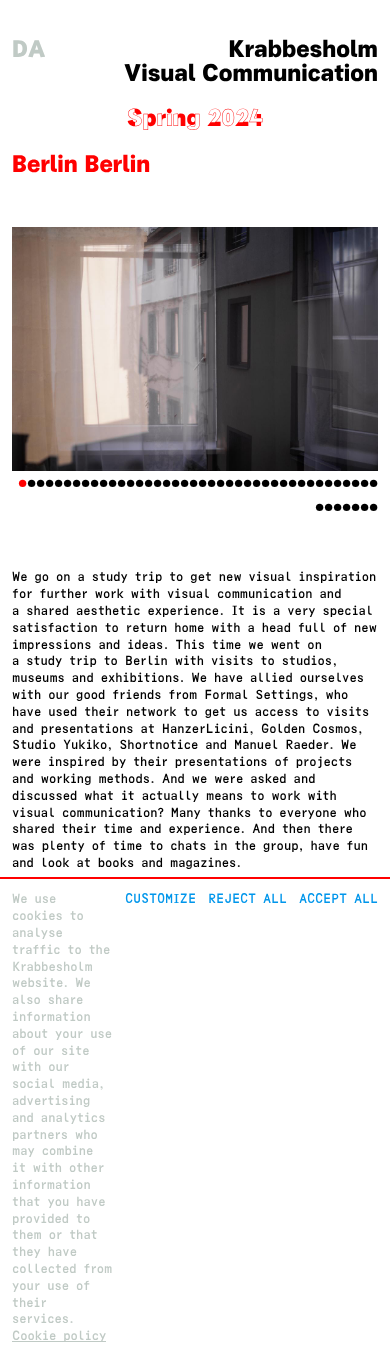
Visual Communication (251, 73)
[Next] (350, 349)
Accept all (338, 898)
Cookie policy (59, 1335)
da (29, 49)
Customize (160, 898)
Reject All (247, 898)
